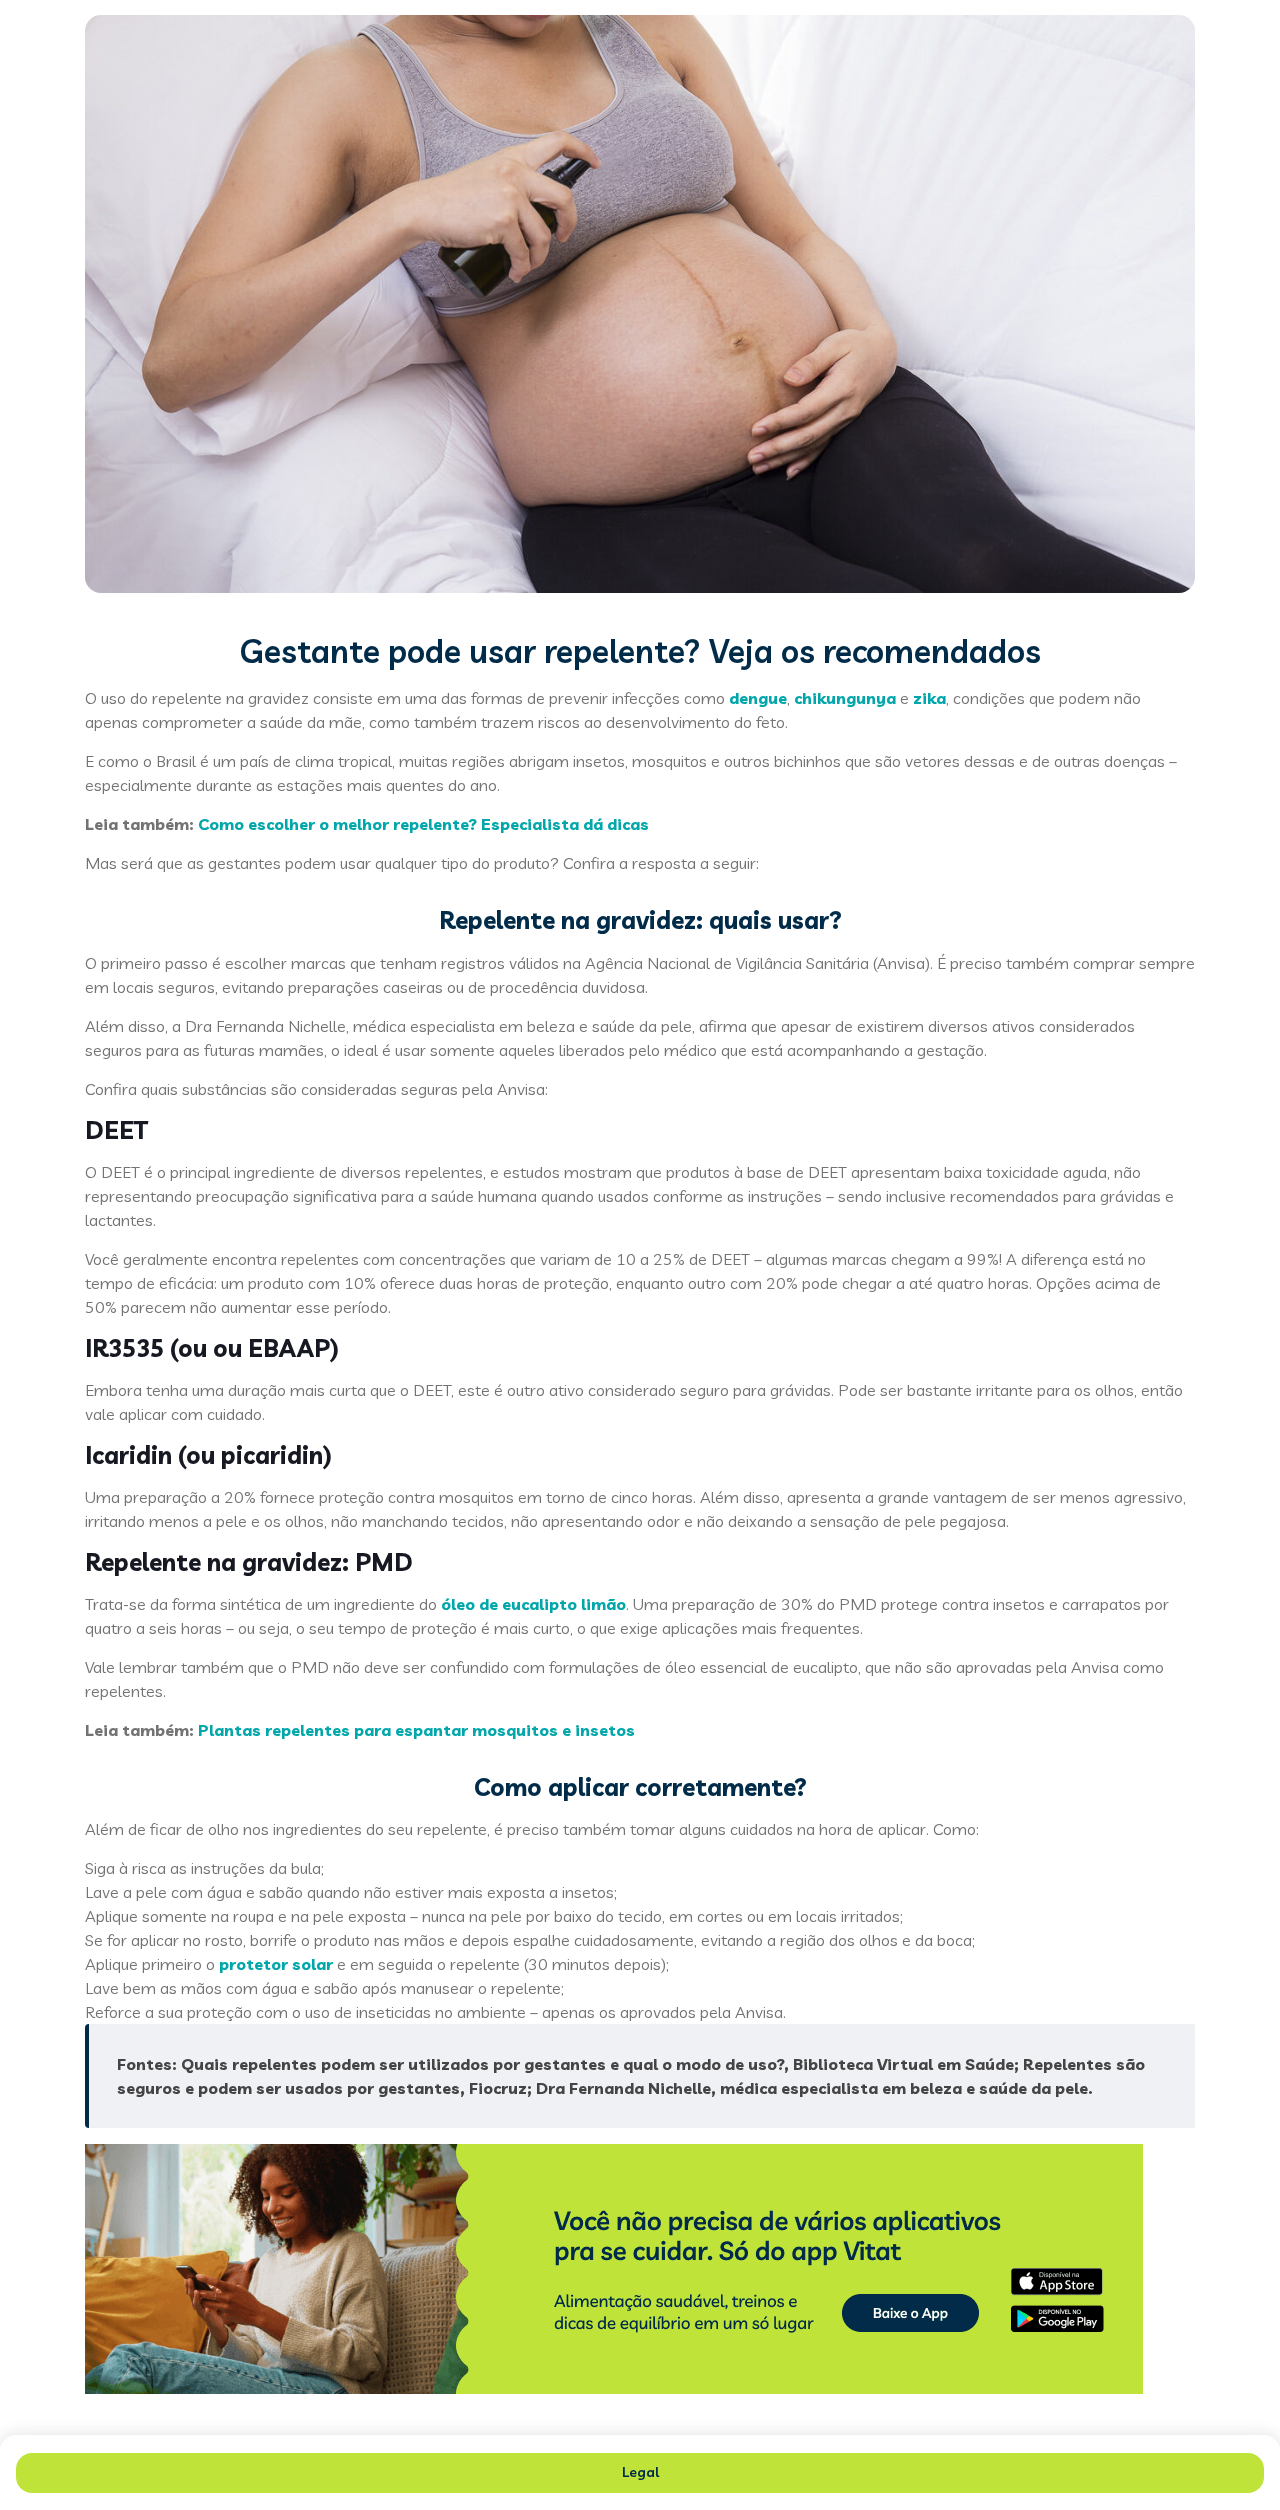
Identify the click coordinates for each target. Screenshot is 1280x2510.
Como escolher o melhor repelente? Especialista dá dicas (423, 824)
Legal (640, 2472)
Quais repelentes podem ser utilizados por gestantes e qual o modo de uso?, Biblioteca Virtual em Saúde (597, 2064)
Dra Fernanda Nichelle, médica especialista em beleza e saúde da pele (812, 2088)
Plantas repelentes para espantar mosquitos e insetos (416, 1730)
